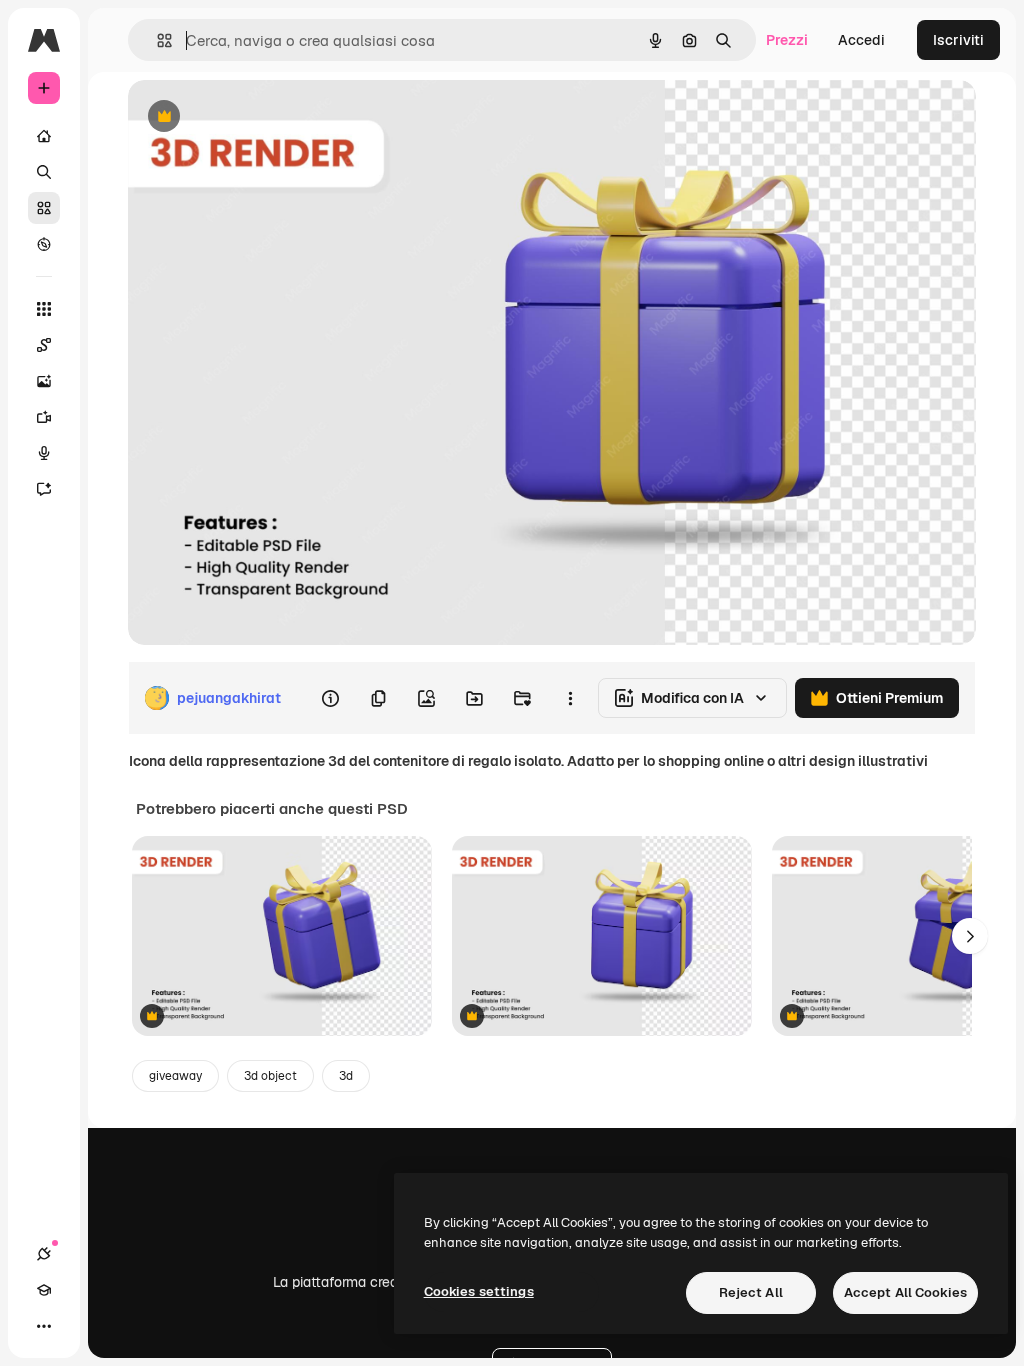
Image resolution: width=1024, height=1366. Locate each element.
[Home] (44, 136)
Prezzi (787, 40)
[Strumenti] (44, 309)
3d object (270, 1076)
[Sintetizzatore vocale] (44, 453)
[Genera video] (44, 417)
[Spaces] (44, 345)
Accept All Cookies (905, 1292)
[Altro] (44, 1326)
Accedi (861, 40)
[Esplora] (44, 244)
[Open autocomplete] (156, 40)
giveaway (175, 1076)
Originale (260, 117)
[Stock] (44, 208)
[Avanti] (970, 936)
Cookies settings (479, 1291)
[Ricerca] (44, 172)
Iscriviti (958, 40)
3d (346, 1076)
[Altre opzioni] (570, 698)
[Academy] (44, 1290)
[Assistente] (44, 489)
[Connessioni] (44, 1254)
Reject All (751, 1292)
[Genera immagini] (44, 381)
